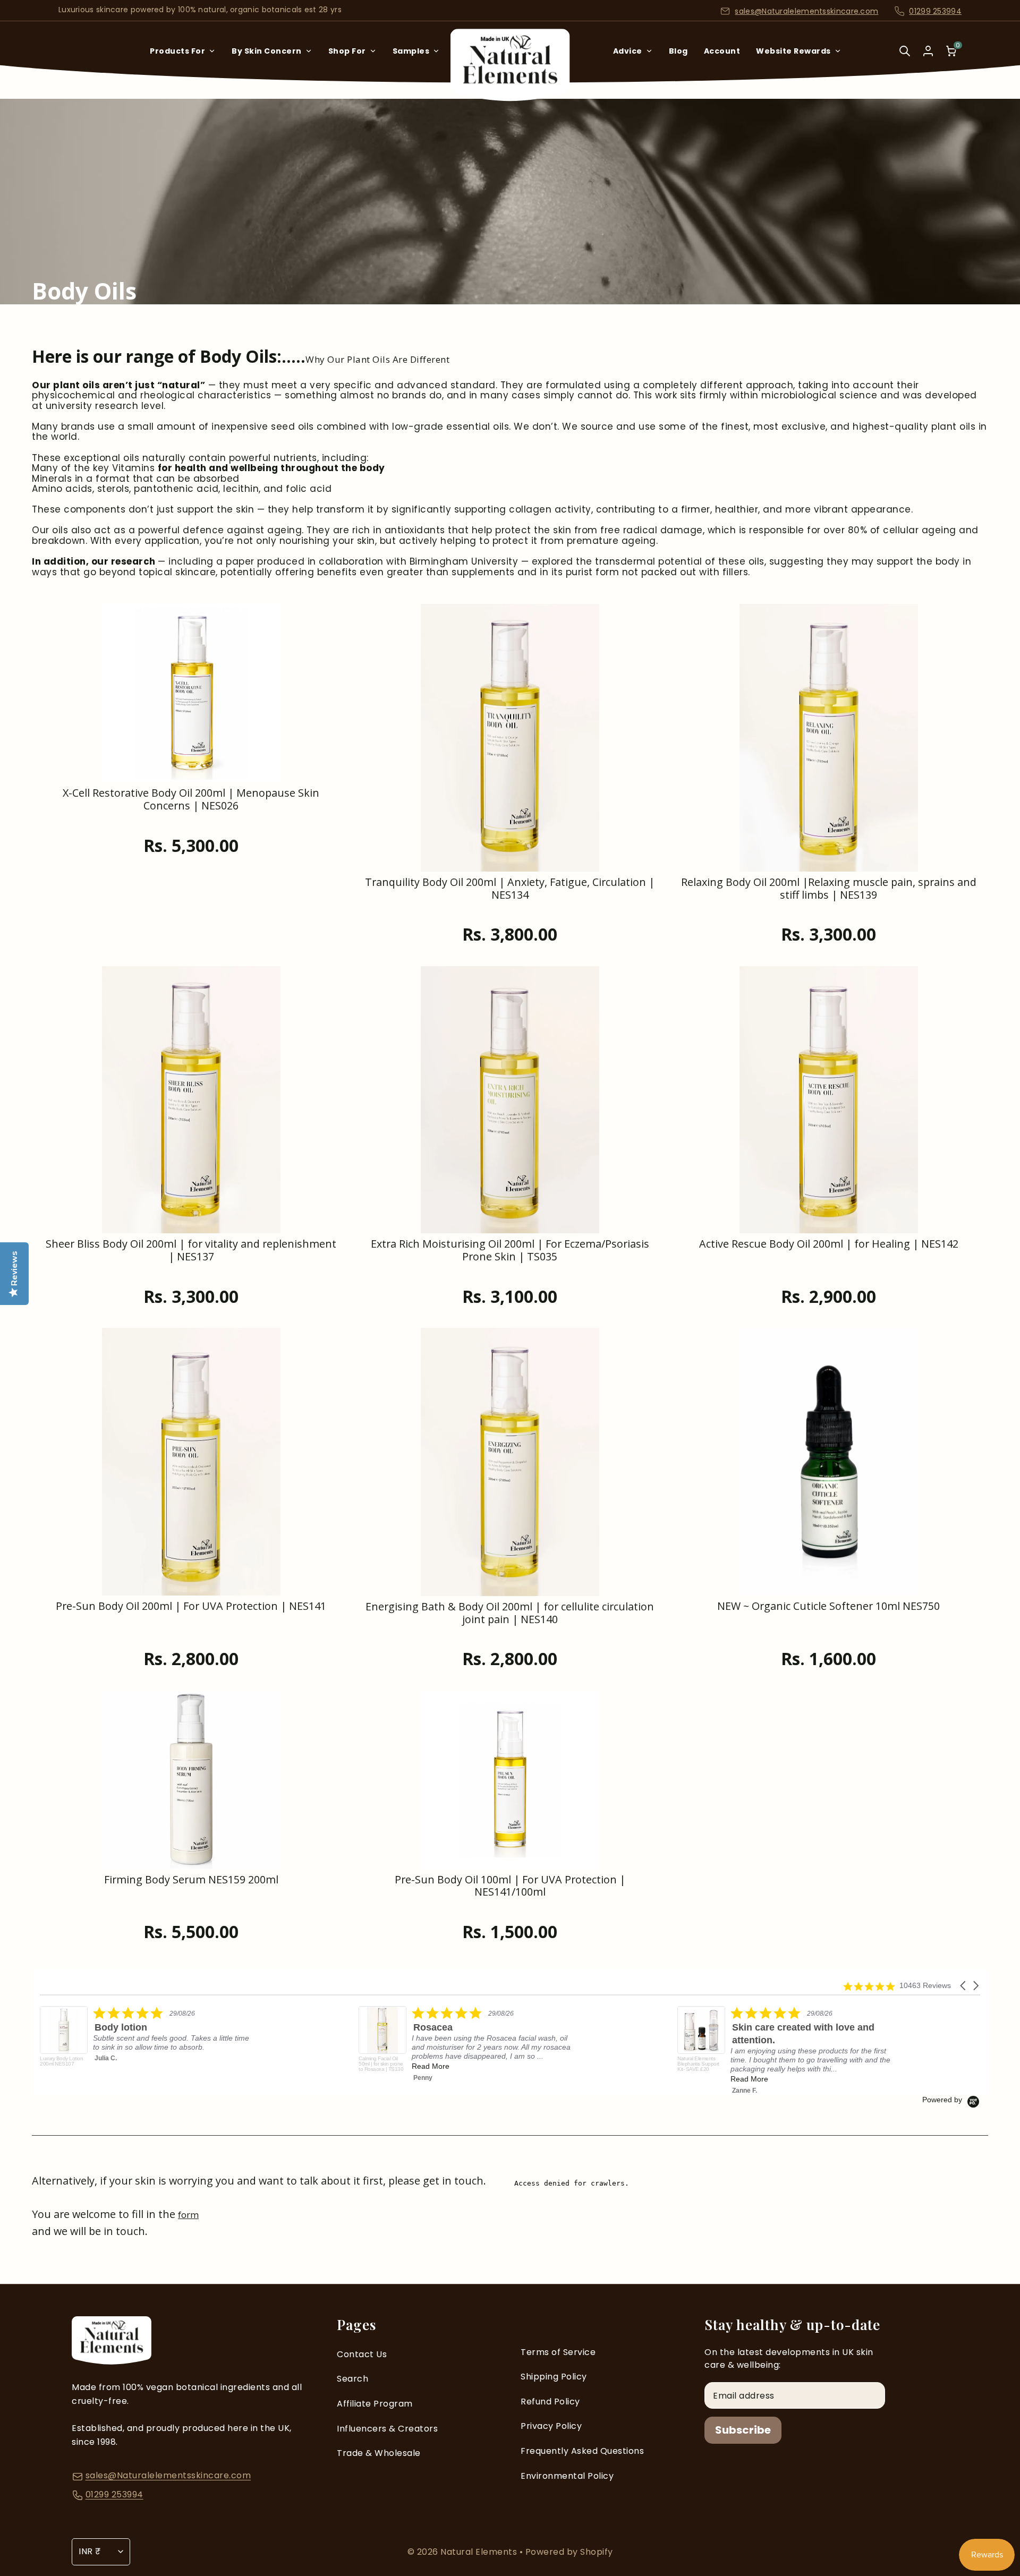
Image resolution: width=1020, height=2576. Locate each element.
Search (352, 2379)
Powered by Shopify (569, 2552)
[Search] (905, 58)
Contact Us (362, 2354)
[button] (964, 1986)
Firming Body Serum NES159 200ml (191, 1880)
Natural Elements (480, 2552)
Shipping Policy (554, 2377)
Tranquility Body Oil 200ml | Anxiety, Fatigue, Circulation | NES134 (510, 889)
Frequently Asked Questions (582, 2451)
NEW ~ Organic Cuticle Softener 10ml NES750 (828, 1606)
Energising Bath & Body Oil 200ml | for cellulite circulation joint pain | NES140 (510, 1613)
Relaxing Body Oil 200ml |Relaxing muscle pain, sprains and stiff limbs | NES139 (829, 889)
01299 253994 (935, 11)
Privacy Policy (551, 2426)
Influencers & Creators (387, 2429)
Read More (112, 2066)
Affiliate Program (375, 2404)
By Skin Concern (267, 51)
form (188, 2215)
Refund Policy (550, 2402)
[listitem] (147, 2044)
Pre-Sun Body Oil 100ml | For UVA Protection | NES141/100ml (510, 1886)
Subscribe (743, 2430)
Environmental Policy (567, 2476)
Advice (628, 51)
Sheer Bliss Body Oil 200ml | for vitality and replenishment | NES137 (191, 1251)
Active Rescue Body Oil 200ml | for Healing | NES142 (829, 1244)
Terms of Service (558, 2352)
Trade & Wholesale (379, 2453)
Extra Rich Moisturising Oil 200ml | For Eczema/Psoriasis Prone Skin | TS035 (510, 1251)
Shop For (347, 51)
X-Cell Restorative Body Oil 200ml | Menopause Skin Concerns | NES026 (191, 800)
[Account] (928, 51)
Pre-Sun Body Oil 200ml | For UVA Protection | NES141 (191, 1606)
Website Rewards (793, 51)
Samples (411, 51)
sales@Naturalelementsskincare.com (806, 11)
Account (722, 51)
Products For (177, 51)
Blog (678, 51)
